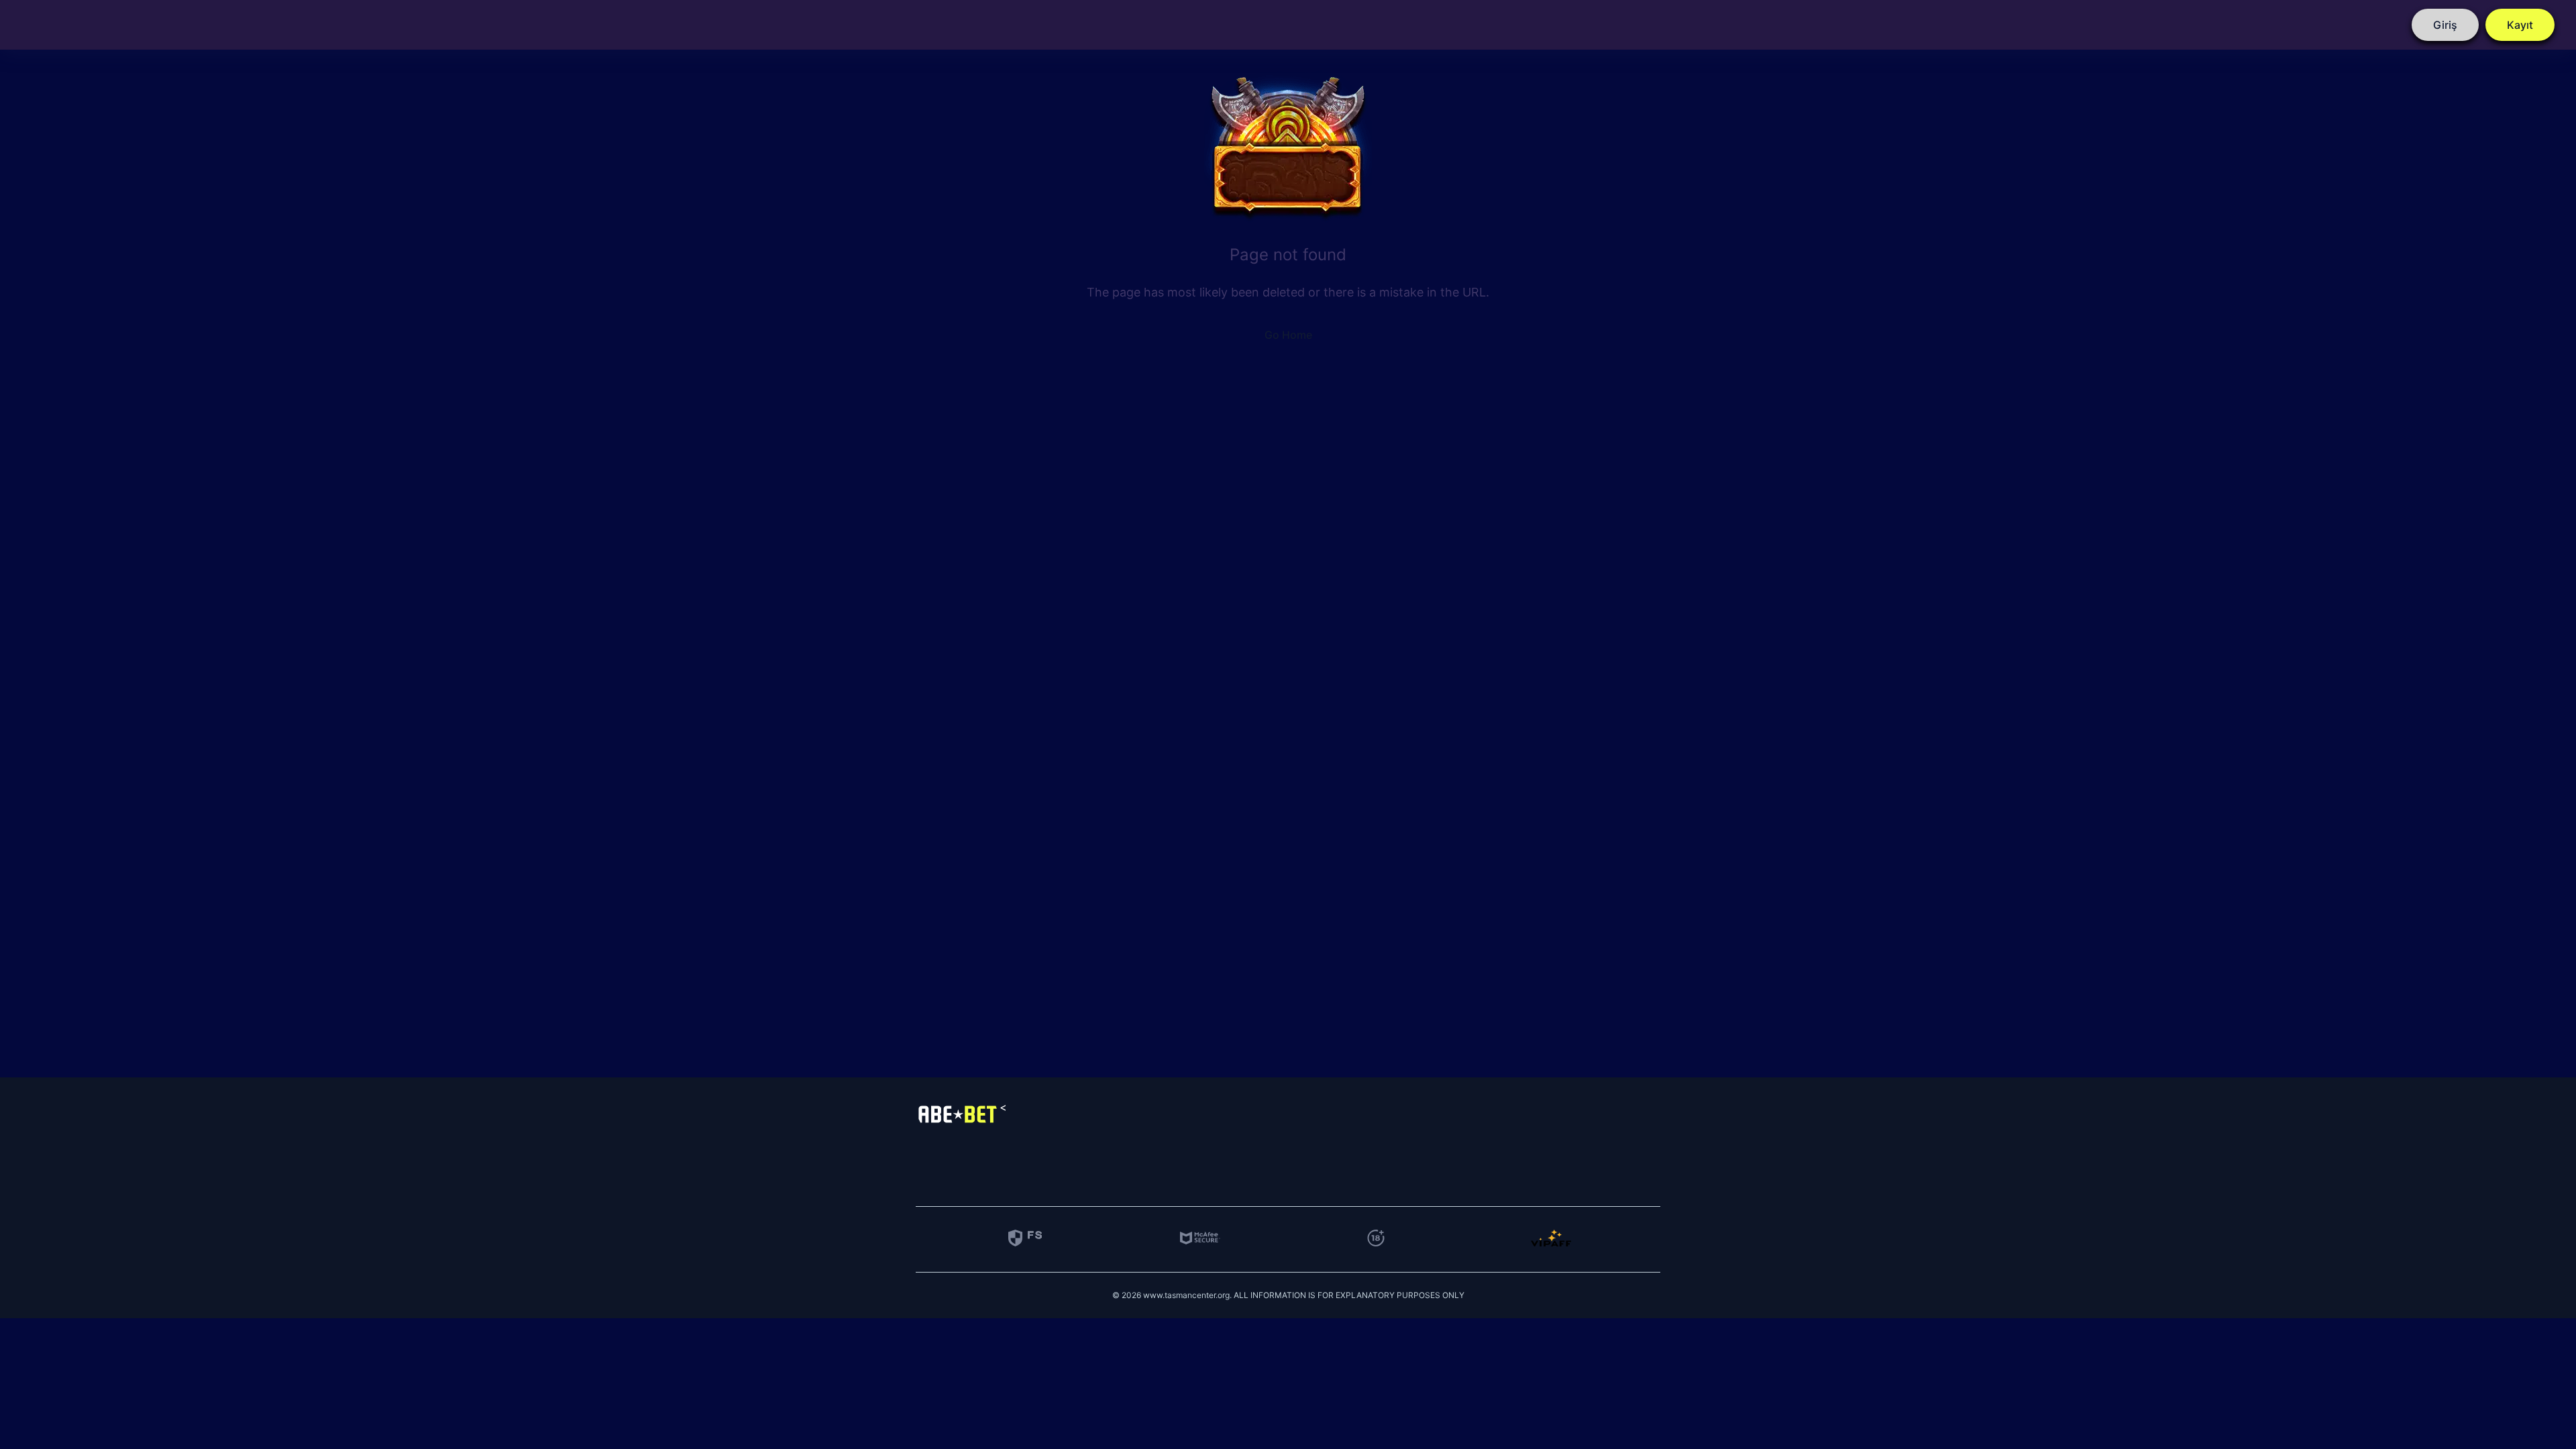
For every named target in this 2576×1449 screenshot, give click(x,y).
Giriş (2445, 25)
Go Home (1288, 335)
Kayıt (2520, 25)
